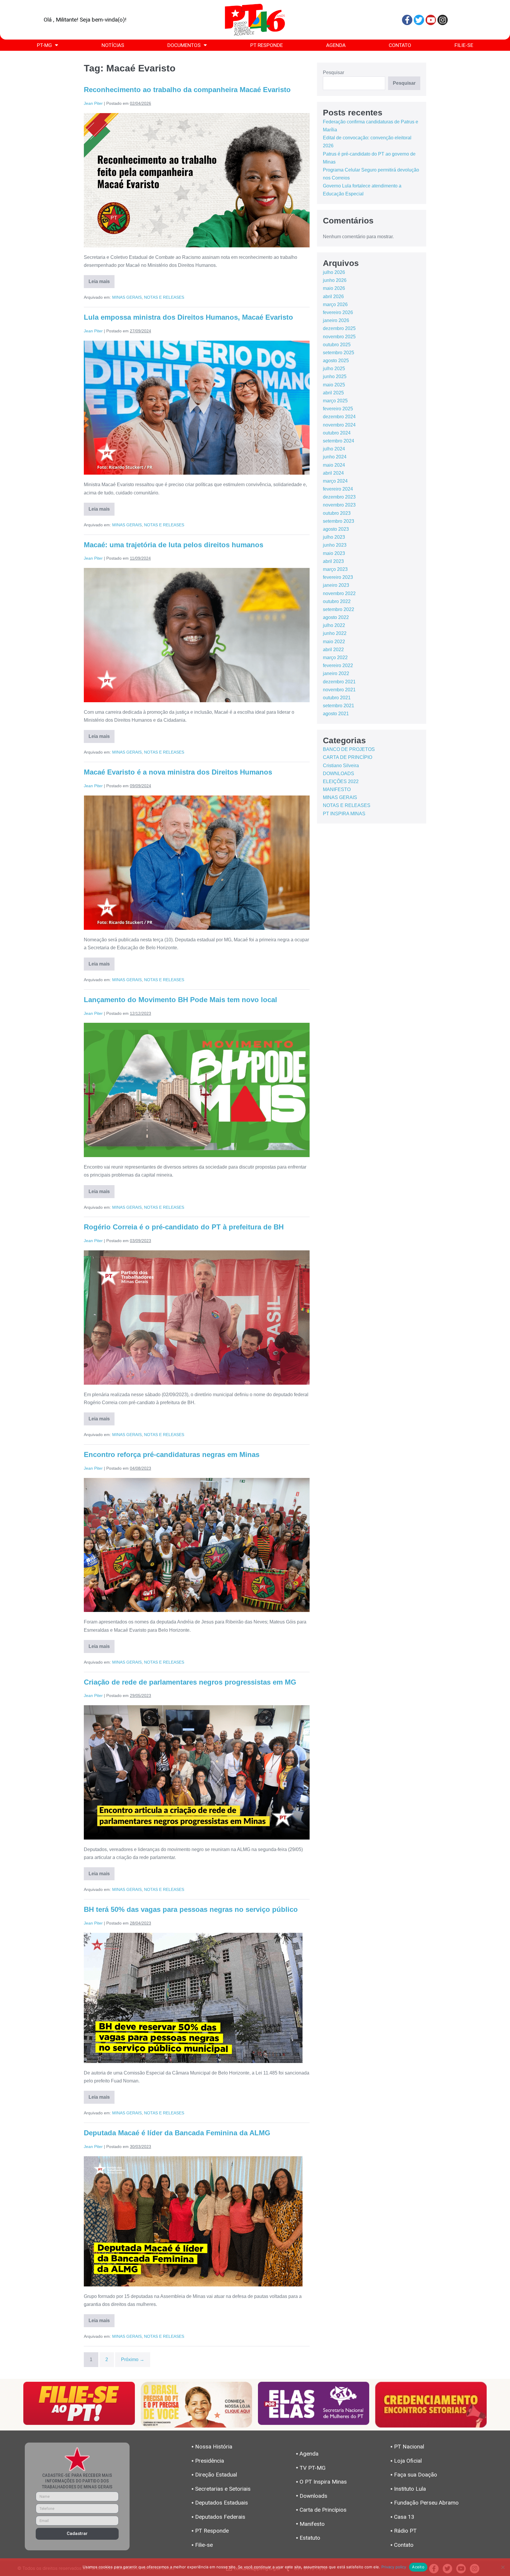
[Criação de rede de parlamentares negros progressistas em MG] (197, 1772)
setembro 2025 (339, 353)
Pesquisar (334, 72)
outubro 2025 (337, 345)
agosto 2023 (336, 529)
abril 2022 (333, 650)
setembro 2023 (339, 521)
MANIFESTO (337, 789)
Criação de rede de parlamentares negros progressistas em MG (190, 1682)
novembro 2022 (339, 593)
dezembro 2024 (339, 417)
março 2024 (335, 481)
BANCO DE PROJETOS (349, 749)
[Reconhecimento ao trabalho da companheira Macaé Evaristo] (197, 180)
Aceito (418, 2567)
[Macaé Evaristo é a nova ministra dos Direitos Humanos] (197, 863)
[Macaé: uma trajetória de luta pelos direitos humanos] (197, 635)
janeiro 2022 (336, 673)
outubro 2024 (337, 433)
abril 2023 (333, 561)
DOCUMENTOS (184, 45)
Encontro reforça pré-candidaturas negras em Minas (172, 1454)
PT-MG (44, 45)
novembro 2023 (339, 505)
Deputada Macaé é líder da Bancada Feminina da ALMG (177, 2133)
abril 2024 (333, 473)
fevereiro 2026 (338, 312)
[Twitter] (419, 20)
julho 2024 (334, 449)
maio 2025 (334, 385)
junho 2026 (335, 280)
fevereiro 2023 (338, 577)
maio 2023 (334, 553)
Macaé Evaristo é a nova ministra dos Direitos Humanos (178, 772)
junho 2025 (335, 376)
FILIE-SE (464, 45)
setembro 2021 (339, 706)
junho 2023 (335, 545)
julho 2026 (334, 272)
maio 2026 (334, 288)
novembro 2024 (339, 425)
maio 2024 (334, 465)
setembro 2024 (339, 441)
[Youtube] (431, 20)
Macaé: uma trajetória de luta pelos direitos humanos (174, 545)
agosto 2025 (336, 361)
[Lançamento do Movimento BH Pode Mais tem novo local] (197, 1090)
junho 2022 (335, 633)
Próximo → (133, 2359)
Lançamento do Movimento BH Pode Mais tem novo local (180, 1000)
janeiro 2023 (336, 585)
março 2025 (335, 401)
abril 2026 (333, 297)
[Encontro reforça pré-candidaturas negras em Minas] (197, 1545)
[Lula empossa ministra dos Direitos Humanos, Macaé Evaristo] (197, 408)
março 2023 (335, 569)
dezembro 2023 (339, 497)
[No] (503, 2567)
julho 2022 (334, 625)
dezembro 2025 (339, 328)
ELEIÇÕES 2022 (341, 781)
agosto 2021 (336, 714)
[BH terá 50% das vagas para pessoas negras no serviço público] (193, 1998)
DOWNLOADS (339, 774)
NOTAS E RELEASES (164, 297)
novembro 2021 (339, 690)
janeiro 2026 (336, 320)
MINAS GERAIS (127, 297)
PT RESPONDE (267, 45)
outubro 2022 (337, 601)
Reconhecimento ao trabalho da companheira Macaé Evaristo (187, 90)
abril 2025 (333, 393)
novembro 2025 (339, 337)
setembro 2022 (339, 609)
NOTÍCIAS (113, 45)
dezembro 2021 (339, 682)
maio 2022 (334, 642)
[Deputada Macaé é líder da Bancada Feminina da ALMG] (193, 2221)
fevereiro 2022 (338, 665)
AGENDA (336, 45)
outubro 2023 (337, 513)
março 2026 (335, 304)
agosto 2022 (336, 617)
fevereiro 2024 (338, 489)
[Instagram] (443, 20)
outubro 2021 (337, 698)
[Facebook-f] (407, 20)
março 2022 (335, 658)
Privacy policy (394, 2567)
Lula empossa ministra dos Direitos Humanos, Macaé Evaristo (188, 317)
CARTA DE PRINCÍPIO (348, 757)
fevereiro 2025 (338, 409)
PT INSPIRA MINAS (344, 814)
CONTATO (400, 45)
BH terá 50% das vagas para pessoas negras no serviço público (191, 1909)
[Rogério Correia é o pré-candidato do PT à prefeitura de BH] (197, 1318)
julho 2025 (334, 369)
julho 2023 (334, 537)
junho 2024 (335, 457)
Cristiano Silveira (341, 766)
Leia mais (102, 280)
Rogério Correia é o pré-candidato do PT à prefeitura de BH (184, 1227)
